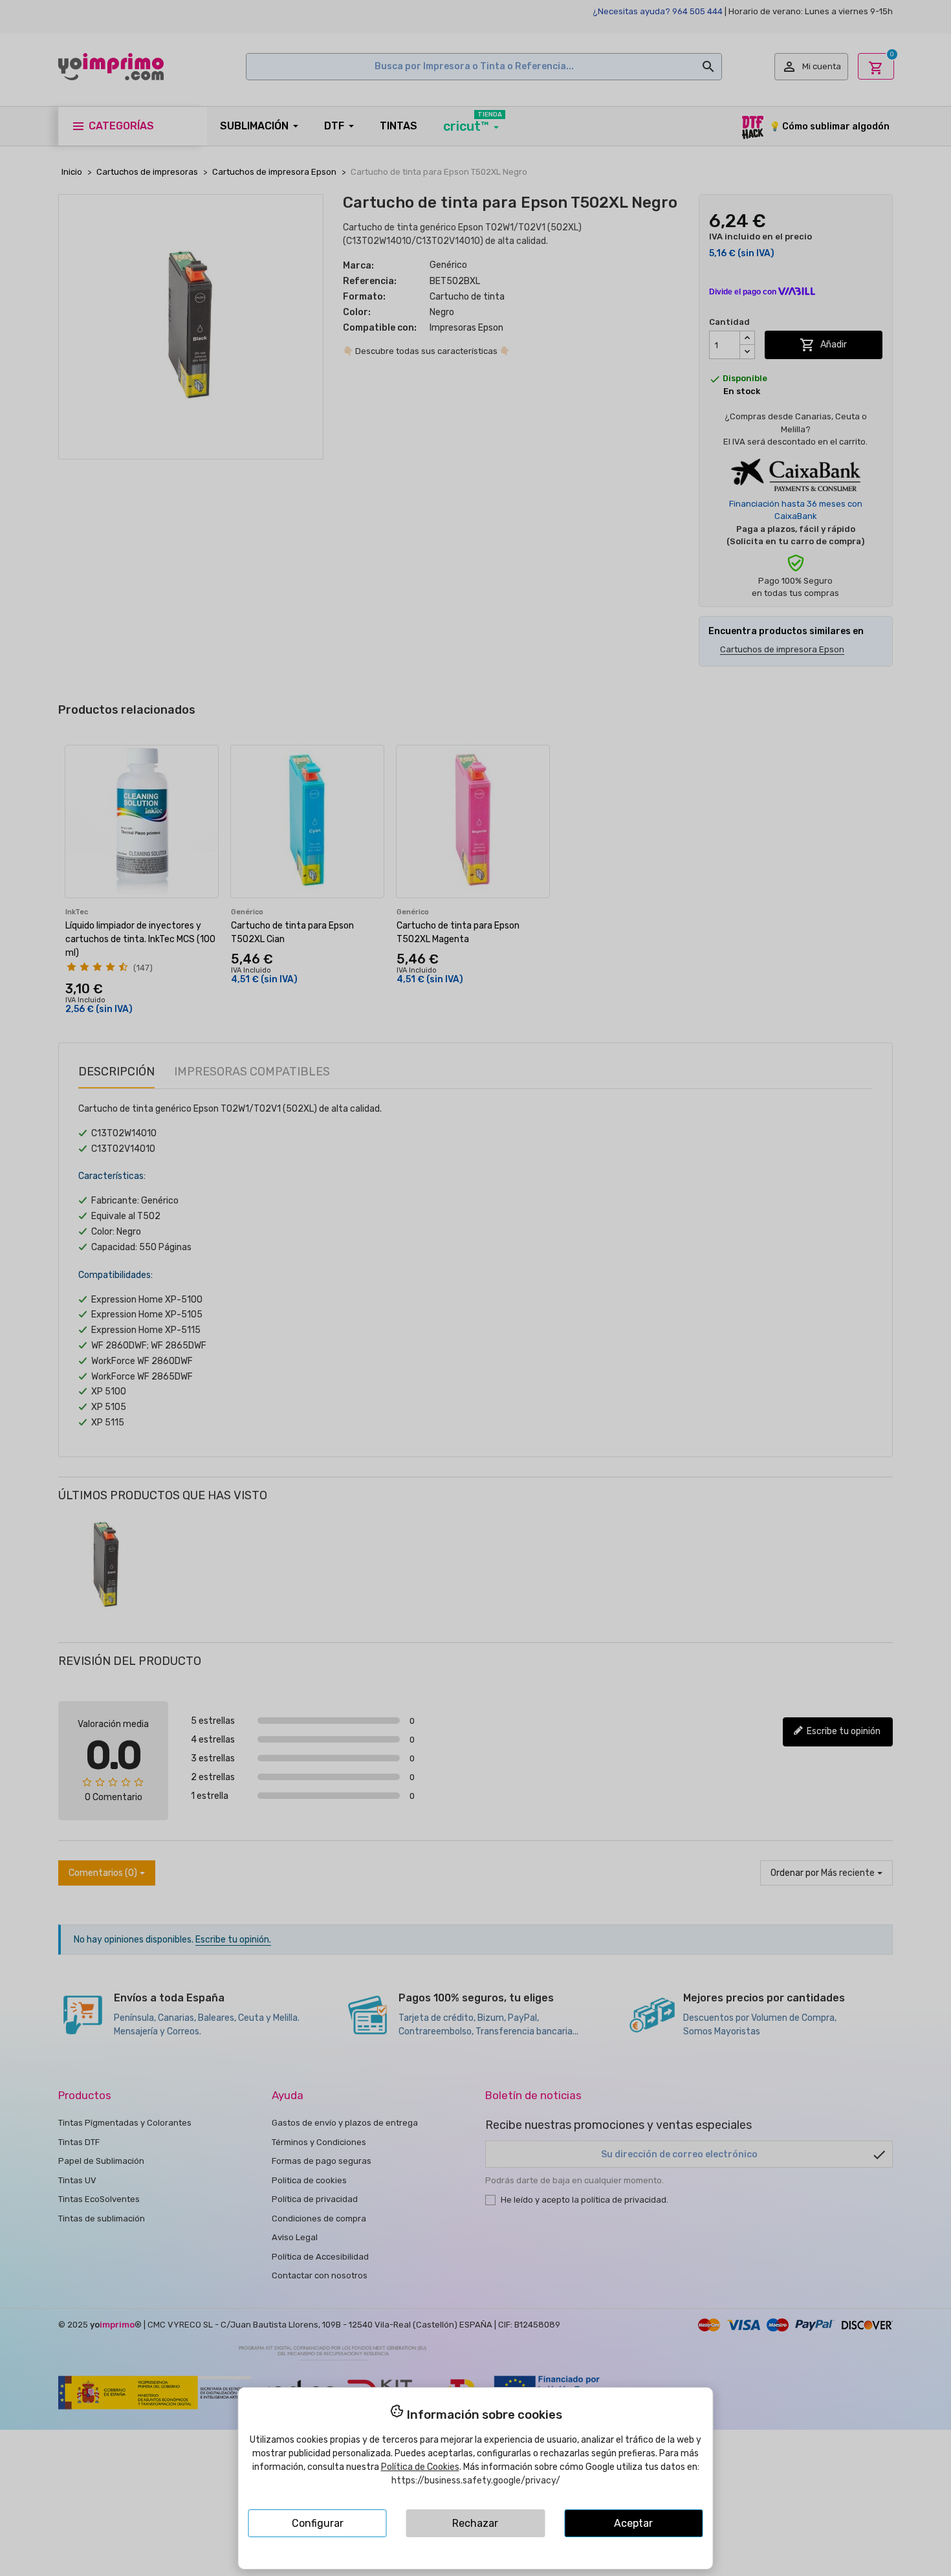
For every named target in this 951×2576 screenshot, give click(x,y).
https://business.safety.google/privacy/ (476, 2481)
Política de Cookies (420, 2467)
